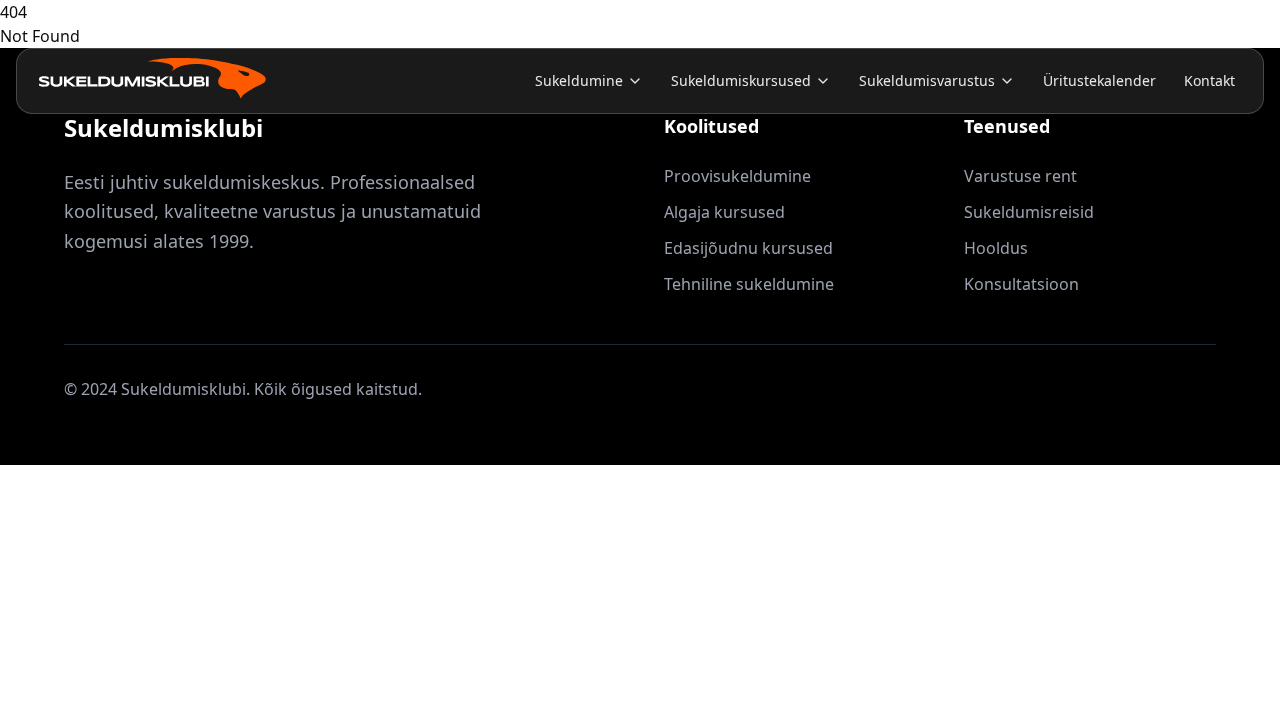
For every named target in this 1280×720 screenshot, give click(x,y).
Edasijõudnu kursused (748, 248)
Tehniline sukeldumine (749, 284)
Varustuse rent (1020, 176)
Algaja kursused (724, 212)
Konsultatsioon (1021, 284)
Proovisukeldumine (737, 176)
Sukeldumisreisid (1029, 212)
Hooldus (996, 248)
